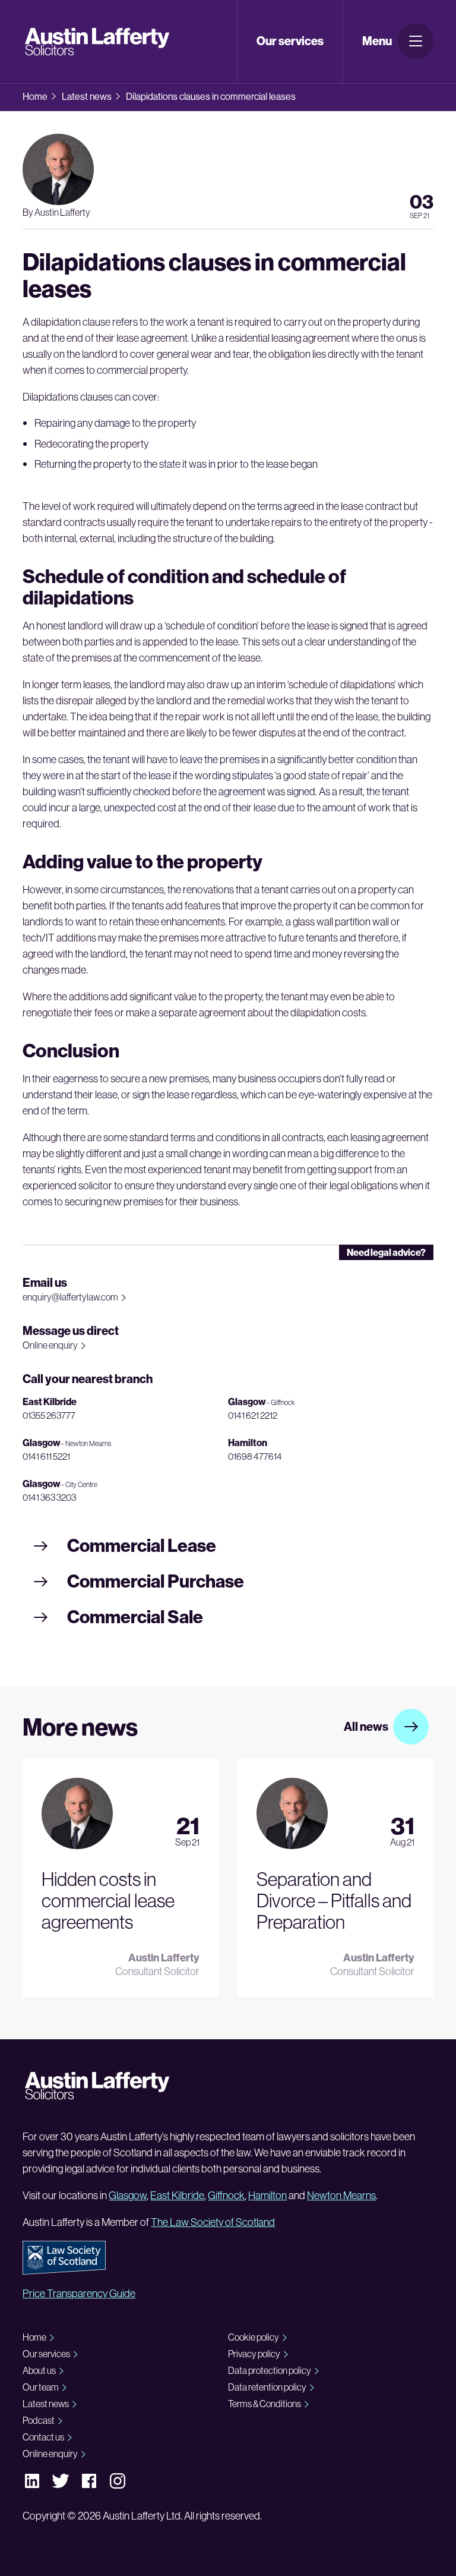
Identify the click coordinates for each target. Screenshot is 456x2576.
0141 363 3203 (49, 1497)
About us (39, 2370)
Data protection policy (270, 2370)
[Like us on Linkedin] (32, 2480)
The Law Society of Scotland (213, 2222)
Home (35, 96)
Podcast (39, 2420)
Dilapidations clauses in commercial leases (211, 96)
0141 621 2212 (253, 1415)
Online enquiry (50, 1345)
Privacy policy (254, 2354)
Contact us (43, 2437)
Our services (46, 2354)
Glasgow (128, 2195)
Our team (41, 2387)
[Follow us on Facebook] (89, 2480)
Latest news (87, 96)
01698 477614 (255, 1456)
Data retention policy (267, 2387)
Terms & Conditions (265, 2404)
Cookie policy (254, 2337)
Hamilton (267, 2195)
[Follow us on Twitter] (61, 2480)
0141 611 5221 (46, 1456)
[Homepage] (99, 42)
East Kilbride (177, 2195)
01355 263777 (49, 1415)
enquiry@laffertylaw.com (70, 1297)
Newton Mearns (341, 2195)
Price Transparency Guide (79, 2293)
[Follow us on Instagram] (118, 2481)
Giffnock (226, 2195)
